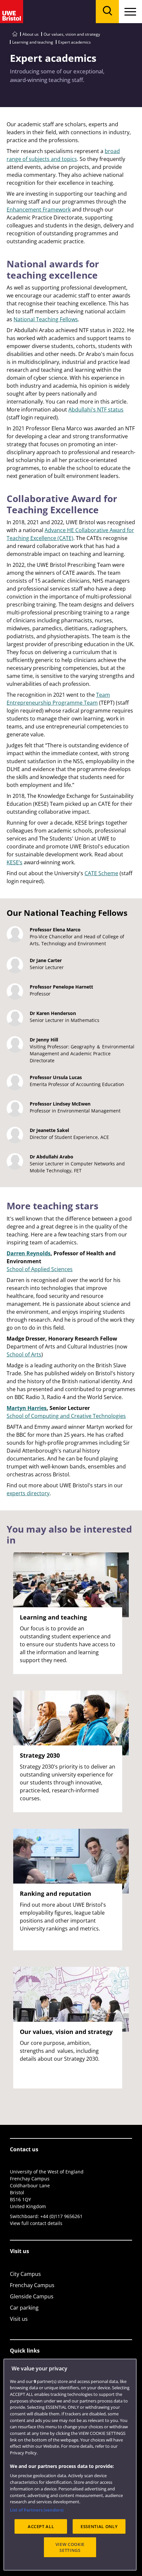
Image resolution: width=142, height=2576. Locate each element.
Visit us (19, 2319)
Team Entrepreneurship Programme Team (58, 699)
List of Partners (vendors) (37, 2510)
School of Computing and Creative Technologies (66, 1416)
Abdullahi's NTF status (96, 410)
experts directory (28, 1493)
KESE (13, 862)
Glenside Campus (32, 2296)
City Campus (25, 2274)
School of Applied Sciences (40, 1269)
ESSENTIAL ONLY (99, 2526)
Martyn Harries (27, 1408)
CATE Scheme (101, 873)
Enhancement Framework (39, 210)
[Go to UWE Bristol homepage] (15, 34)
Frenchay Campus (32, 2285)
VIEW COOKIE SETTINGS (70, 2547)
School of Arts (24, 1354)
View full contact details (36, 2223)
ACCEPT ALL (41, 2526)
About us (31, 34)
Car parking (24, 2308)
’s (21, 862)
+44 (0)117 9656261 (61, 2216)
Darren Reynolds (29, 1253)
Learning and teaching (33, 42)
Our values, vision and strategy (72, 34)
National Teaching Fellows (46, 319)
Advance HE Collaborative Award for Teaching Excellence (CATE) (70, 534)
